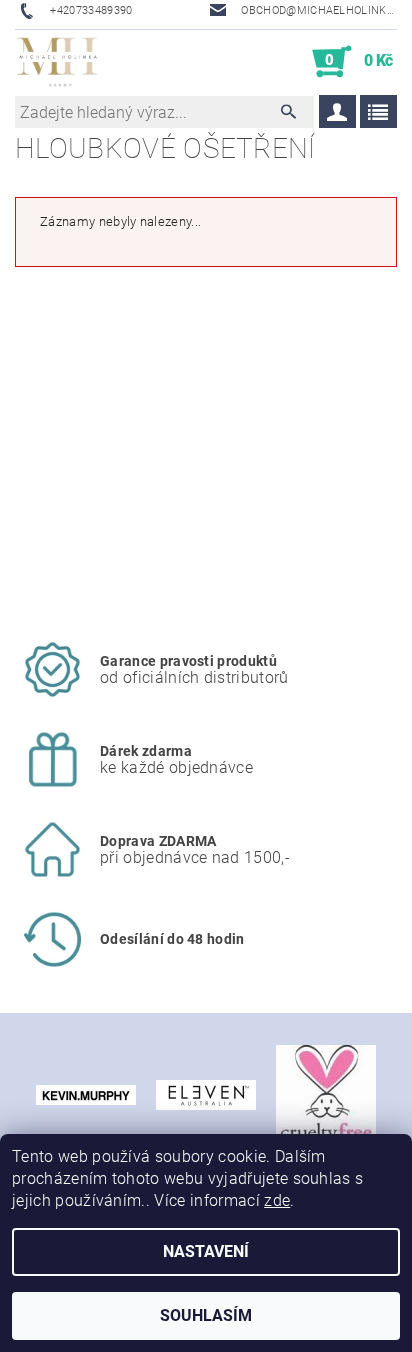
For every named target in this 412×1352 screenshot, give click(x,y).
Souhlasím (206, 1315)
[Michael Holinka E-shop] (57, 62)
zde (277, 1200)
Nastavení (206, 1251)
